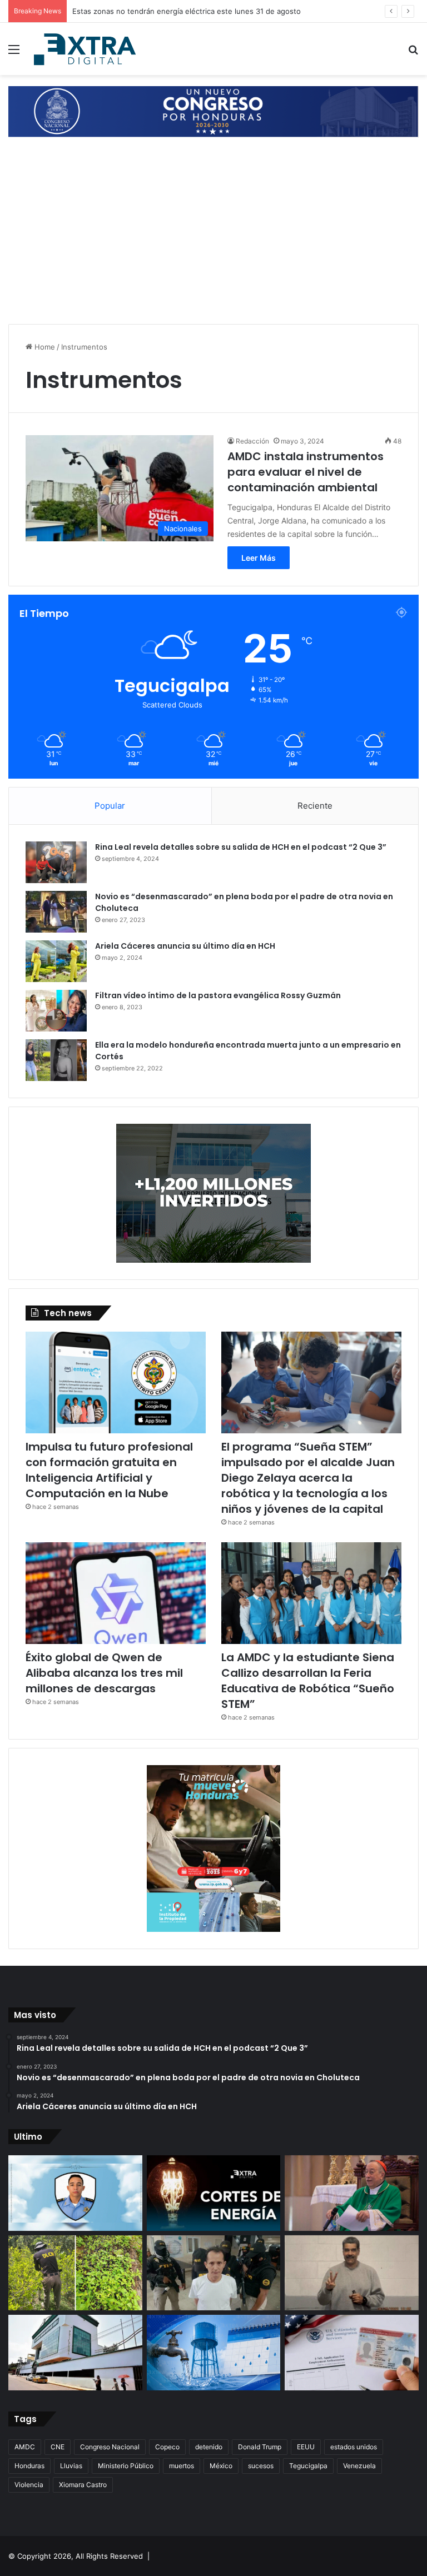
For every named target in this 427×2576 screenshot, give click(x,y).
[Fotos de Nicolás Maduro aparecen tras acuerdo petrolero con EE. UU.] (352, 2273)
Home (44, 347)
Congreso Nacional (110, 2447)
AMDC (25, 2447)
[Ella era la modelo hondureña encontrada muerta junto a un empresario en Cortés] (56, 1060)
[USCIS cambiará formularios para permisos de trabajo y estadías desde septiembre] (352, 2353)
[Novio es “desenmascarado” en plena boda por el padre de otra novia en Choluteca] (56, 912)
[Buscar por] (413, 53)
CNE (58, 2447)
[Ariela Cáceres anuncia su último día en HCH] (56, 961)
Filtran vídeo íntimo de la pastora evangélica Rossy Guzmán (218, 995)
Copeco (167, 2447)
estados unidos (354, 2447)
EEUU (306, 2447)
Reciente (315, 806)
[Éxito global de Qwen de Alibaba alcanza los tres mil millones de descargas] (116, 1593)
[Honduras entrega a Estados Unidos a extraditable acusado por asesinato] (214, 2273)
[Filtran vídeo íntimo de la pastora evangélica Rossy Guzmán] (56, 1011)
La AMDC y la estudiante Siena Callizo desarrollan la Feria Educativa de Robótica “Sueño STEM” (308, 1681)
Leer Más (259, 558)
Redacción (252, 441)
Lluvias (71, 2466)
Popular (110, 806)
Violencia (29, 2485)
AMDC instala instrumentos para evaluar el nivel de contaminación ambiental (306, 472)
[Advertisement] (213, 232)
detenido (209, 2447)
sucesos (261, 2466)
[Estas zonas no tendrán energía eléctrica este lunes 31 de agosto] (214, 2193)
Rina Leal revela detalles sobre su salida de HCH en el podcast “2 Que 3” (241, 847)
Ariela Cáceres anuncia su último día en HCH (185, 946)
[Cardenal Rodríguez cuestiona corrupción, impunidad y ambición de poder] (352, 2193)
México (221, 2466)
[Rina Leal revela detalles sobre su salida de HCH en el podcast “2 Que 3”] (56, 862)
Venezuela (359, 2466)
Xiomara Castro (83, 2485)
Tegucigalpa (308, 2466)
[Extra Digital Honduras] (87, 49)
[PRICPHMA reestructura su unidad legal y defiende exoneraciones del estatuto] (75, 2353)
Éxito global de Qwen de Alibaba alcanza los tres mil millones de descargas (104, 1673)
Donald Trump (260, 2447)
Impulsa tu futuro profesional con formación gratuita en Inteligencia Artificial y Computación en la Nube (109, 1470)
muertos (182, 2466)
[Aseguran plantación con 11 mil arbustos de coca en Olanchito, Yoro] (75, 2273)
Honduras (29, 2466)
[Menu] (14, 53)
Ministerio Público (126, 2466)
